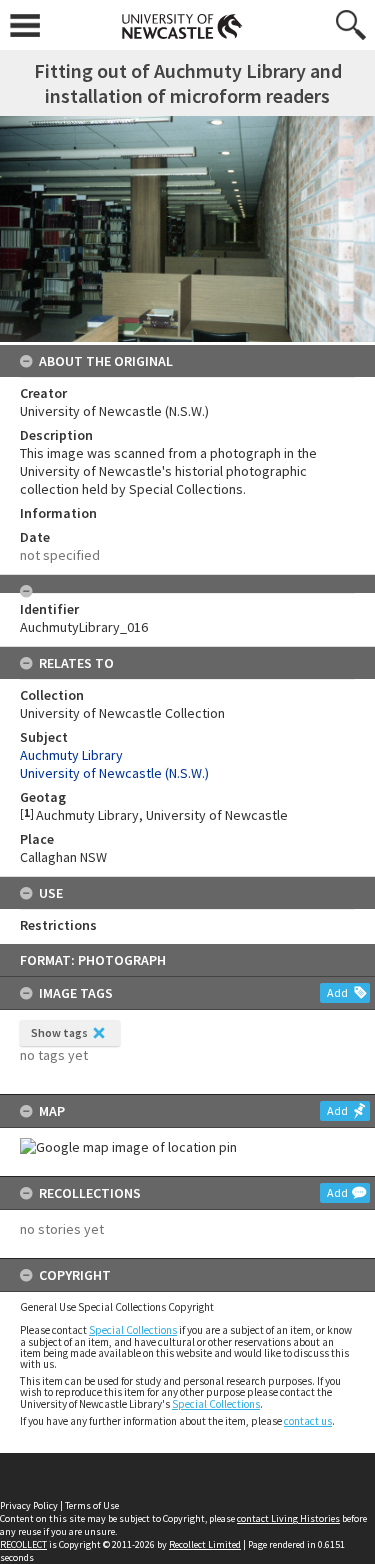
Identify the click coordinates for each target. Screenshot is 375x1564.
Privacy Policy (29, 1505)
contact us (308, 1421)
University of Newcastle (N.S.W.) (114, 773)
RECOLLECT (23, 1544)
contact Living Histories (288, 1518)
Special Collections (133, 1330)
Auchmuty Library (71, 755)
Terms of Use (92, 1505)
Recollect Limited (205, 1544)
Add (337, 992)
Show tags (59, 1032)
